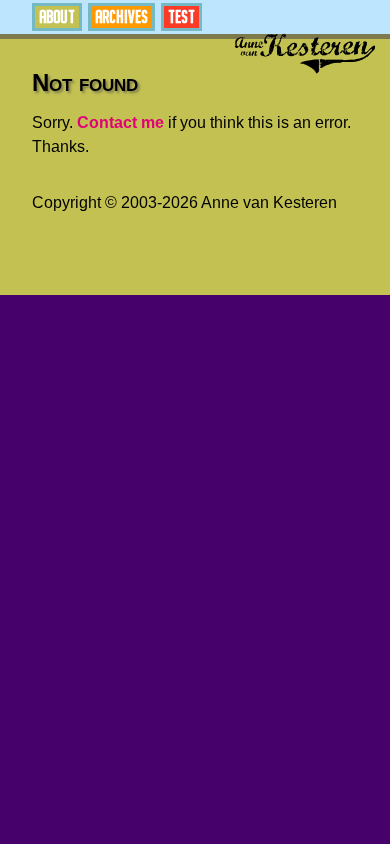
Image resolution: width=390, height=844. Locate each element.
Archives (121, 16)
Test (181, 16)
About (57, 16)
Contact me (120, 122)
